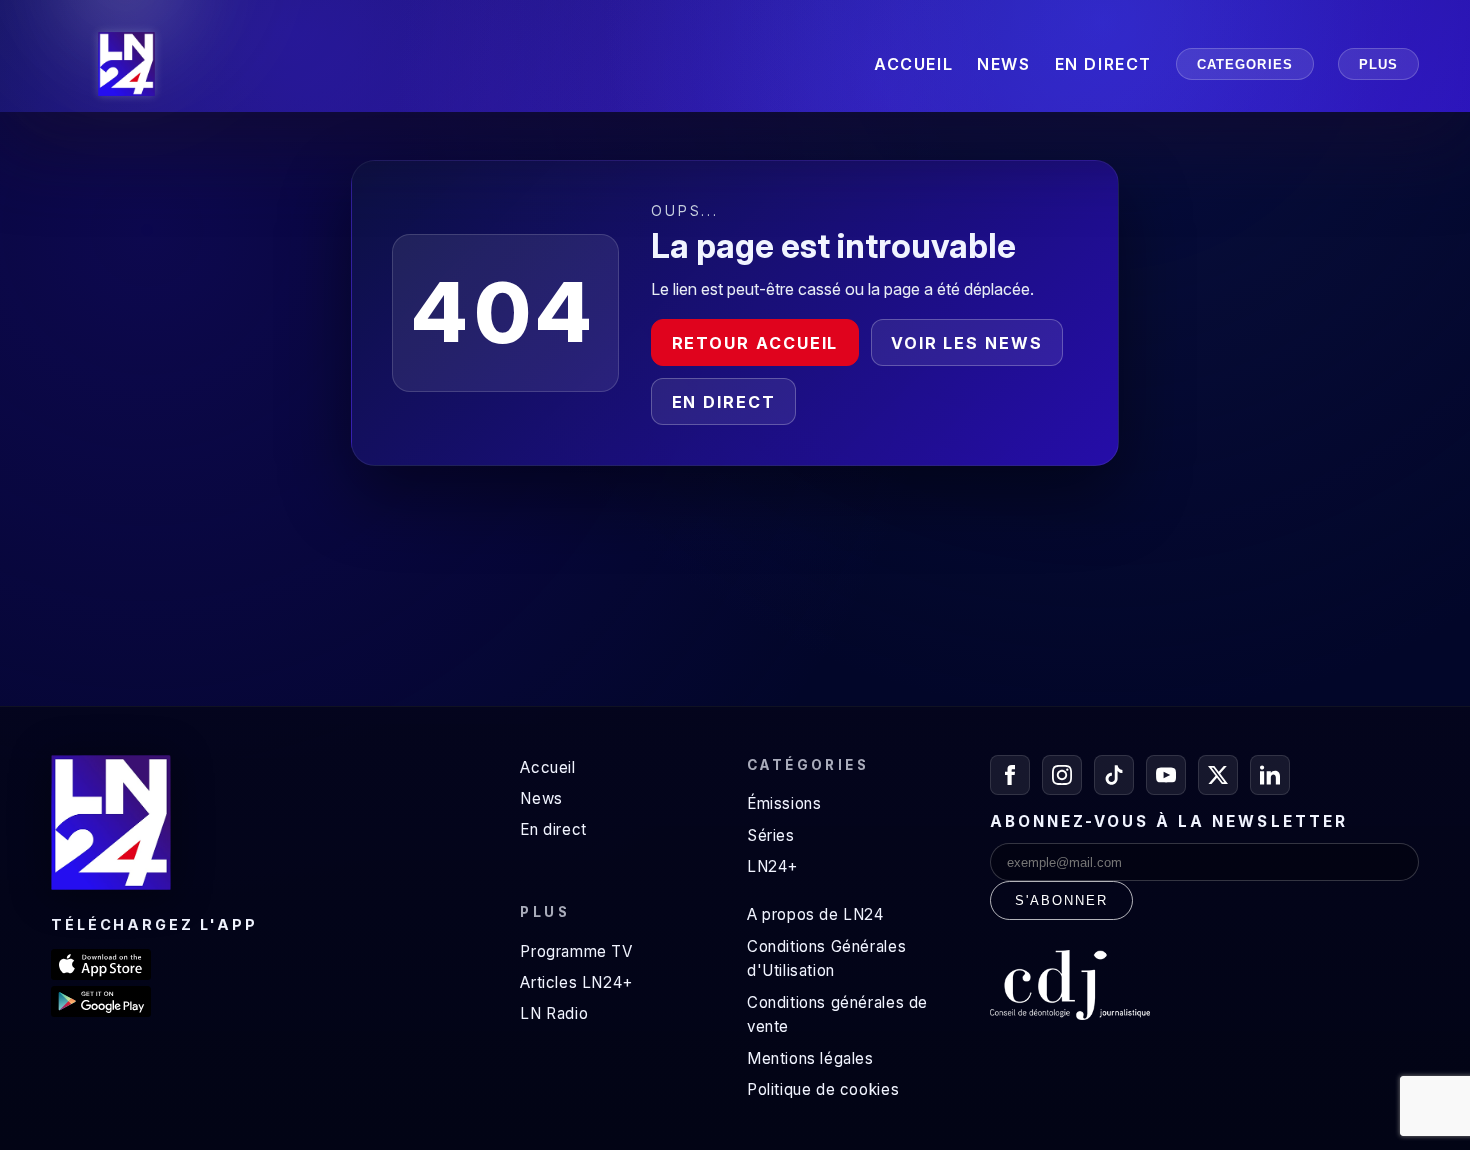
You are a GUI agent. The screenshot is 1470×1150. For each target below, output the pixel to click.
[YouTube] (1166, 775)
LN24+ (772, 866)
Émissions (784, 803)
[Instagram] (1062, 775)
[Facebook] (1010, 775)
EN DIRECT (1103, 64)
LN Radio (554, 1013)
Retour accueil (755, 343)
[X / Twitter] (1218, 775)
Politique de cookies (823, 1089)
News (541, 798)
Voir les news (967, 343)
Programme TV (576, 951)
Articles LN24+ (576, 982)
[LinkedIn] (1270, 775)
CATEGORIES (1245, 64)
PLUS (1378, 64)
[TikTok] (1114, 775)
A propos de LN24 (815, 914)
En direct (724, 402)
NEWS (1003, 64)
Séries (771, 835)
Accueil (547, 767)
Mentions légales (810, 1058)
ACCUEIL (913, 64)
